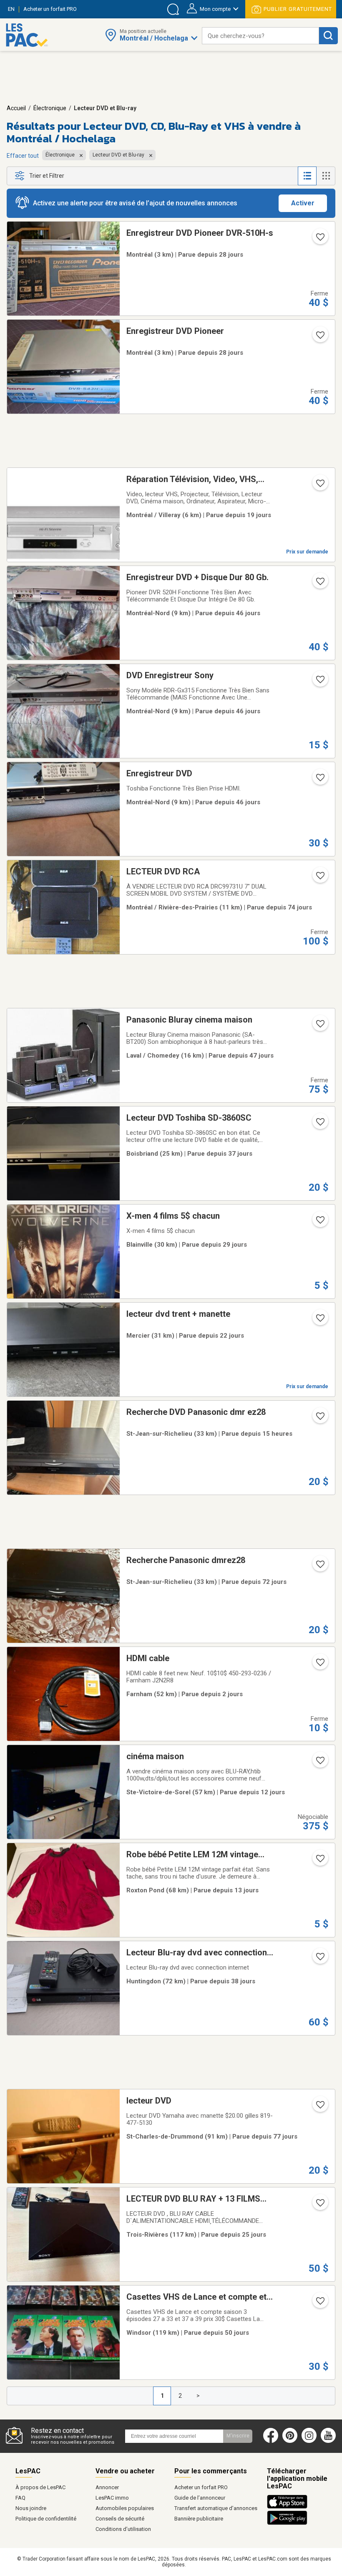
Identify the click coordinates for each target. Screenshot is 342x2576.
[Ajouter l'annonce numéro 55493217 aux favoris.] (319, 486)
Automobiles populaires (125, 2508)
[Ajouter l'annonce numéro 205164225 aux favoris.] (319, 1861)
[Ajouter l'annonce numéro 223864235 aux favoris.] (319, 1026)
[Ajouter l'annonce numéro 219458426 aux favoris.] (319, 1419)
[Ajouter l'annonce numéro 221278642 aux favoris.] (319, 1959)
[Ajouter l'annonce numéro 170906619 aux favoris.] (319, 1763)
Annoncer (107, 2487)
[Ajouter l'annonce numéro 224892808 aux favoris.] (319, 1321)
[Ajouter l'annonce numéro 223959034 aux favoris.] (319, 682)
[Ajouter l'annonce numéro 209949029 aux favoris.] (319, 2107)
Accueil (16, 108)
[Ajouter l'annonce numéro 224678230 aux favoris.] (319, 2205)
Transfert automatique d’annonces (216, 2508)
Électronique (50, 108)
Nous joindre (31, 2508)
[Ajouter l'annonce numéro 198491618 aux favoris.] (319, 2303)
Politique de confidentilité (46, 2519)
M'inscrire (238, 2436)
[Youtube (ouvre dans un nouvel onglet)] (330, 2441)
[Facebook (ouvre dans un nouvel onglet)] (271, 2441)
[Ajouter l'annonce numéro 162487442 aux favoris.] (319, 878)
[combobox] (260, 36)
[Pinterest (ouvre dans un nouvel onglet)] (290, 2441)
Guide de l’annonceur (200, 2498)
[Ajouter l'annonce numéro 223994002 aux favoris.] (319, 780)
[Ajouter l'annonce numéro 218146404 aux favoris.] (319, 1222)
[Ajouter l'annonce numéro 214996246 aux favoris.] (319, 1124)
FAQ (20, 2498)
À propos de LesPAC (40, 2487)
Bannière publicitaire (199, 2519)
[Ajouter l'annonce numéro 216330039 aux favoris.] (319, 1665)
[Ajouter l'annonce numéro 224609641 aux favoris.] (319, 338)
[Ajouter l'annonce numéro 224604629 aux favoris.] (319, 240)
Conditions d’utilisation (123, 2529)
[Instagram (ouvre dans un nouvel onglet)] (309, 2441)
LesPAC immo (112, 2498)
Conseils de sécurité (120, 2519)
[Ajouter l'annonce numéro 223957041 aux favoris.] (319, 584)
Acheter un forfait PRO (201, 2487)
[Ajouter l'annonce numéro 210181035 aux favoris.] (319, 1567)
